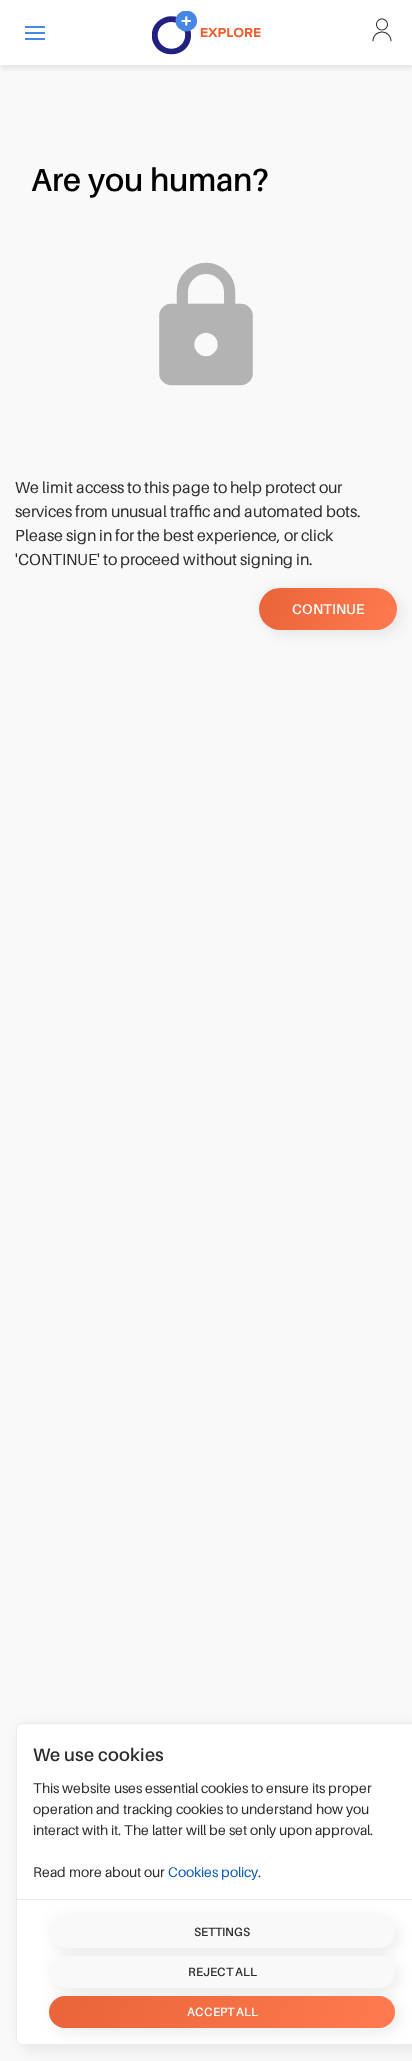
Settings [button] (222, 1932)
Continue (328, 609)
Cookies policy (213, 1872)
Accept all (222, 2012)
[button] (35, 32)
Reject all (222, 1972)
